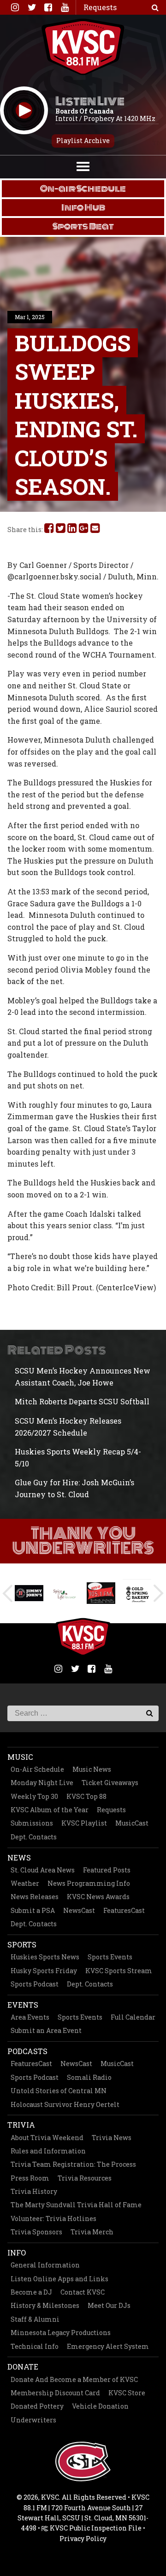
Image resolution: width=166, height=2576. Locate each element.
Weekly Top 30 (34, 1796)
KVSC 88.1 (83, 47)
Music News (92, 1769)
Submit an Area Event (46, 2030)
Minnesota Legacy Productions (61, 2333)
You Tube (65, 7)
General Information (45, 2265)
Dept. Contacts (34, 1837)
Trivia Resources (85, 2178)
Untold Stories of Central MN (59, 2091)
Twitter (31, 7)
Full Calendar (133, 2017)
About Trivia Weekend (47, 2138)
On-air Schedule (83, 189)
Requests (111, 1810)
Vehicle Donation (100, 2406)
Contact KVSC (83, 2292)
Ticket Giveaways (110, 1783)
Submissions (32, 1823)
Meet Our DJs (109, 2305)
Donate (23, 2367)
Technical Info (35, 2346)
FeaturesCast (124, 1910)
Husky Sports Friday (44, 1971)
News (19, 1858)
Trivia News (112, 2138)
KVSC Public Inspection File (95, 2528)
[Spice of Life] (29, 1593)
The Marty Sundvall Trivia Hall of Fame (76, 2205)
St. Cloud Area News (43, 1870)
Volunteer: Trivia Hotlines (53, 2218)
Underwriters (33, 2420)
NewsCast (79, 1910)
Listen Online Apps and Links (59, 2279)
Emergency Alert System (108, 2346)
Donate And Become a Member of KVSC (74, 2379)
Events (23, 2005)
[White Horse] (137, 1593)
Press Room (30, 2178)
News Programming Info (89, 1883)
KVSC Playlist (84, 1823)
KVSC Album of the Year (50, 1810)
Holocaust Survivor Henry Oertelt (65, 2104)
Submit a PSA (33, 1910)
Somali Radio (89, 2077)
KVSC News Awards (98, 1897)
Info (17, 2253)
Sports (22, 1944)
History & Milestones (45, 2305)
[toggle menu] (83, 166)
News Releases (35, 1897)
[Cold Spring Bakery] (101, 1593)
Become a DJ (31, 2292)
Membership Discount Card (55, 2393)
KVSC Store (127, 2393)
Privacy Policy (83, 2539)
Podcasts (27, 2051)
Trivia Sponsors (36, 2232)
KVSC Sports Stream (119, 1971)
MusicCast (132, 1823)
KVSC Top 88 (86, 1796)
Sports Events (110, 1957)
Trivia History (34, 2191)
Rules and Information (48, 2151)
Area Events (30, 2017)
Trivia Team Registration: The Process (73, 2164)
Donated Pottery (37, 2406)
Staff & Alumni (35, 2319)
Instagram (15, 7)
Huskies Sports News (45, 1957)
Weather (25, 1883)
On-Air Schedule (37, 1769)
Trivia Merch (92, 2232)
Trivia (21, 2125)
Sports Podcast (35, 1984)
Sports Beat (83, 226)
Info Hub (83, 207)
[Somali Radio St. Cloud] (65, 1593)
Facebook (48, 7)
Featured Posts (107, 1870)
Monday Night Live (42, 1783)
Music (20, 1757)
